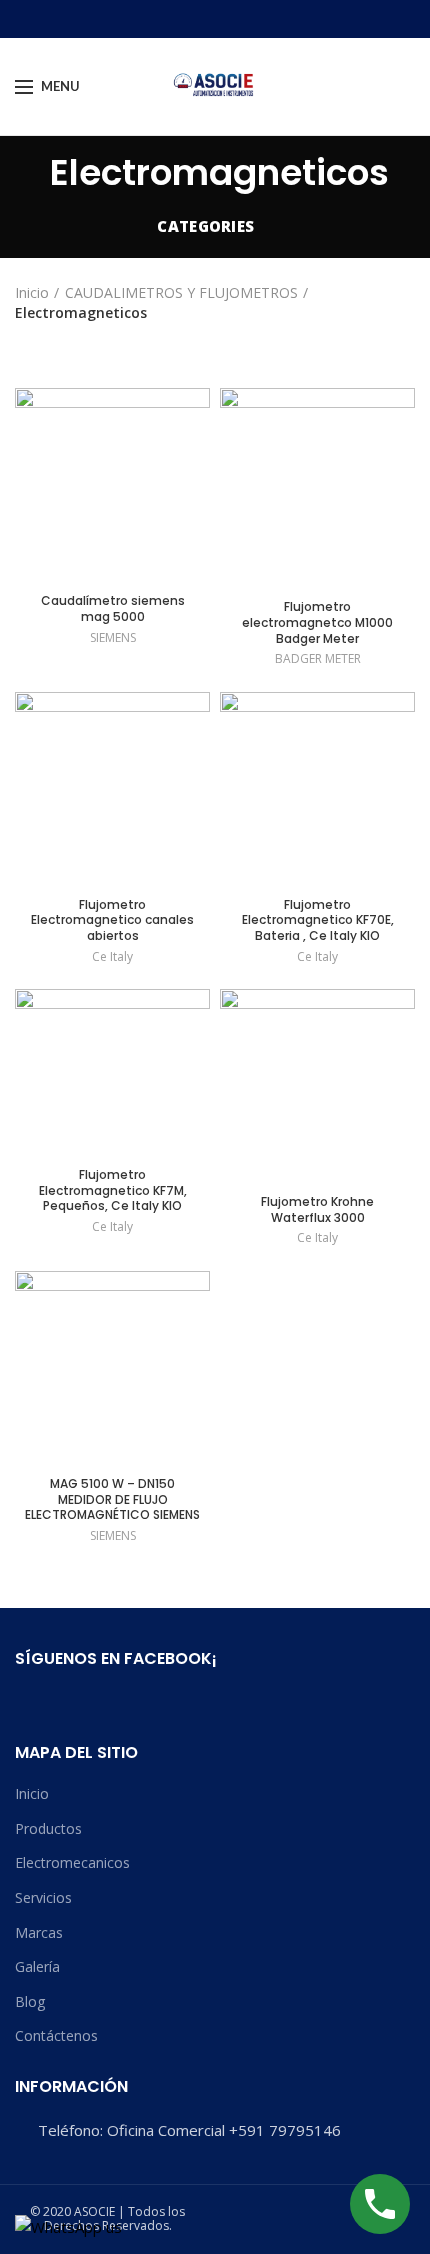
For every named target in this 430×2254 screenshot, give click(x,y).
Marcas (39, 1932)
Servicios (43, 1897)
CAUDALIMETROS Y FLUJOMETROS (181, 292)
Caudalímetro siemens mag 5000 (113, 608)
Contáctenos (56, 2035)
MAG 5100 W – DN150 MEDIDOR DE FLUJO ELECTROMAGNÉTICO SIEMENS (112, 1499)
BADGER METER (318, 659)
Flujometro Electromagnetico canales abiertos (112, 920)
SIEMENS (113, 638)
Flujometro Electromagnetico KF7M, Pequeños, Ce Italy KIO (113, 1190)
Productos (48, 1828)
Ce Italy (112, 957)
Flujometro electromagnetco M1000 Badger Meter (317, 622)
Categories (205, 226)
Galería (37, 1966)
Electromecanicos (72, 1862)
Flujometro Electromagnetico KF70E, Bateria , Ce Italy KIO (318, 920)
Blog (30, 2001)
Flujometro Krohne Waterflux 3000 (317, 1209)
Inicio (32, 292)
